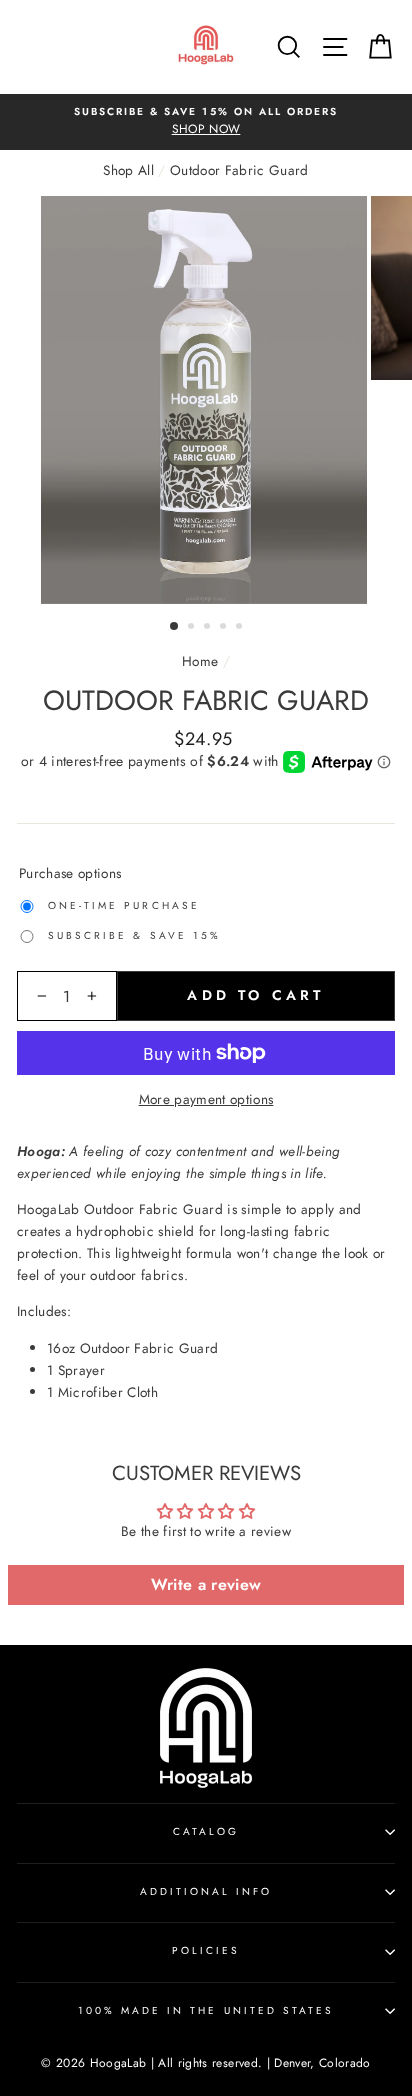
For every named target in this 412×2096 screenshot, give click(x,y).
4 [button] (225, 628)
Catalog (206, 1831)
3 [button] (209, 628)
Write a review (206, 1584)
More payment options (206, 1099)
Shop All (128, 170)
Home (200, 661)
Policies (206, 1950)
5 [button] (241, 628)
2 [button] (193, 628)
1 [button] (175, 627)
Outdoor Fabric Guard (239, 170)
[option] (206, 122)
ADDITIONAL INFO (206, 1891)
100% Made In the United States (206, 2010)
